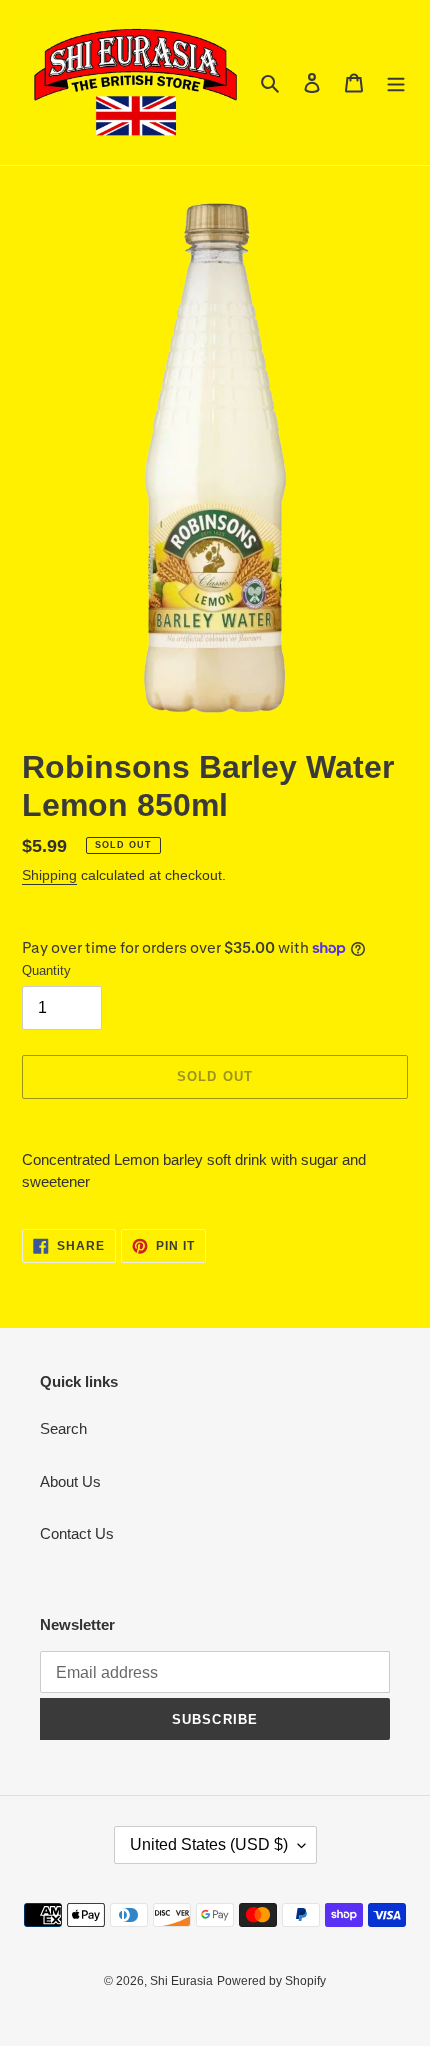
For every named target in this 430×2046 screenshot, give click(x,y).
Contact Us (77, 1533)
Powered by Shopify (271, 1981)
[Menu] (396, 82)
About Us (70, 1481)
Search (63, 1428)
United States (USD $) (209, 1844)
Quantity (46, 970)
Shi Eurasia (181, 1981)
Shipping (49, 875)
